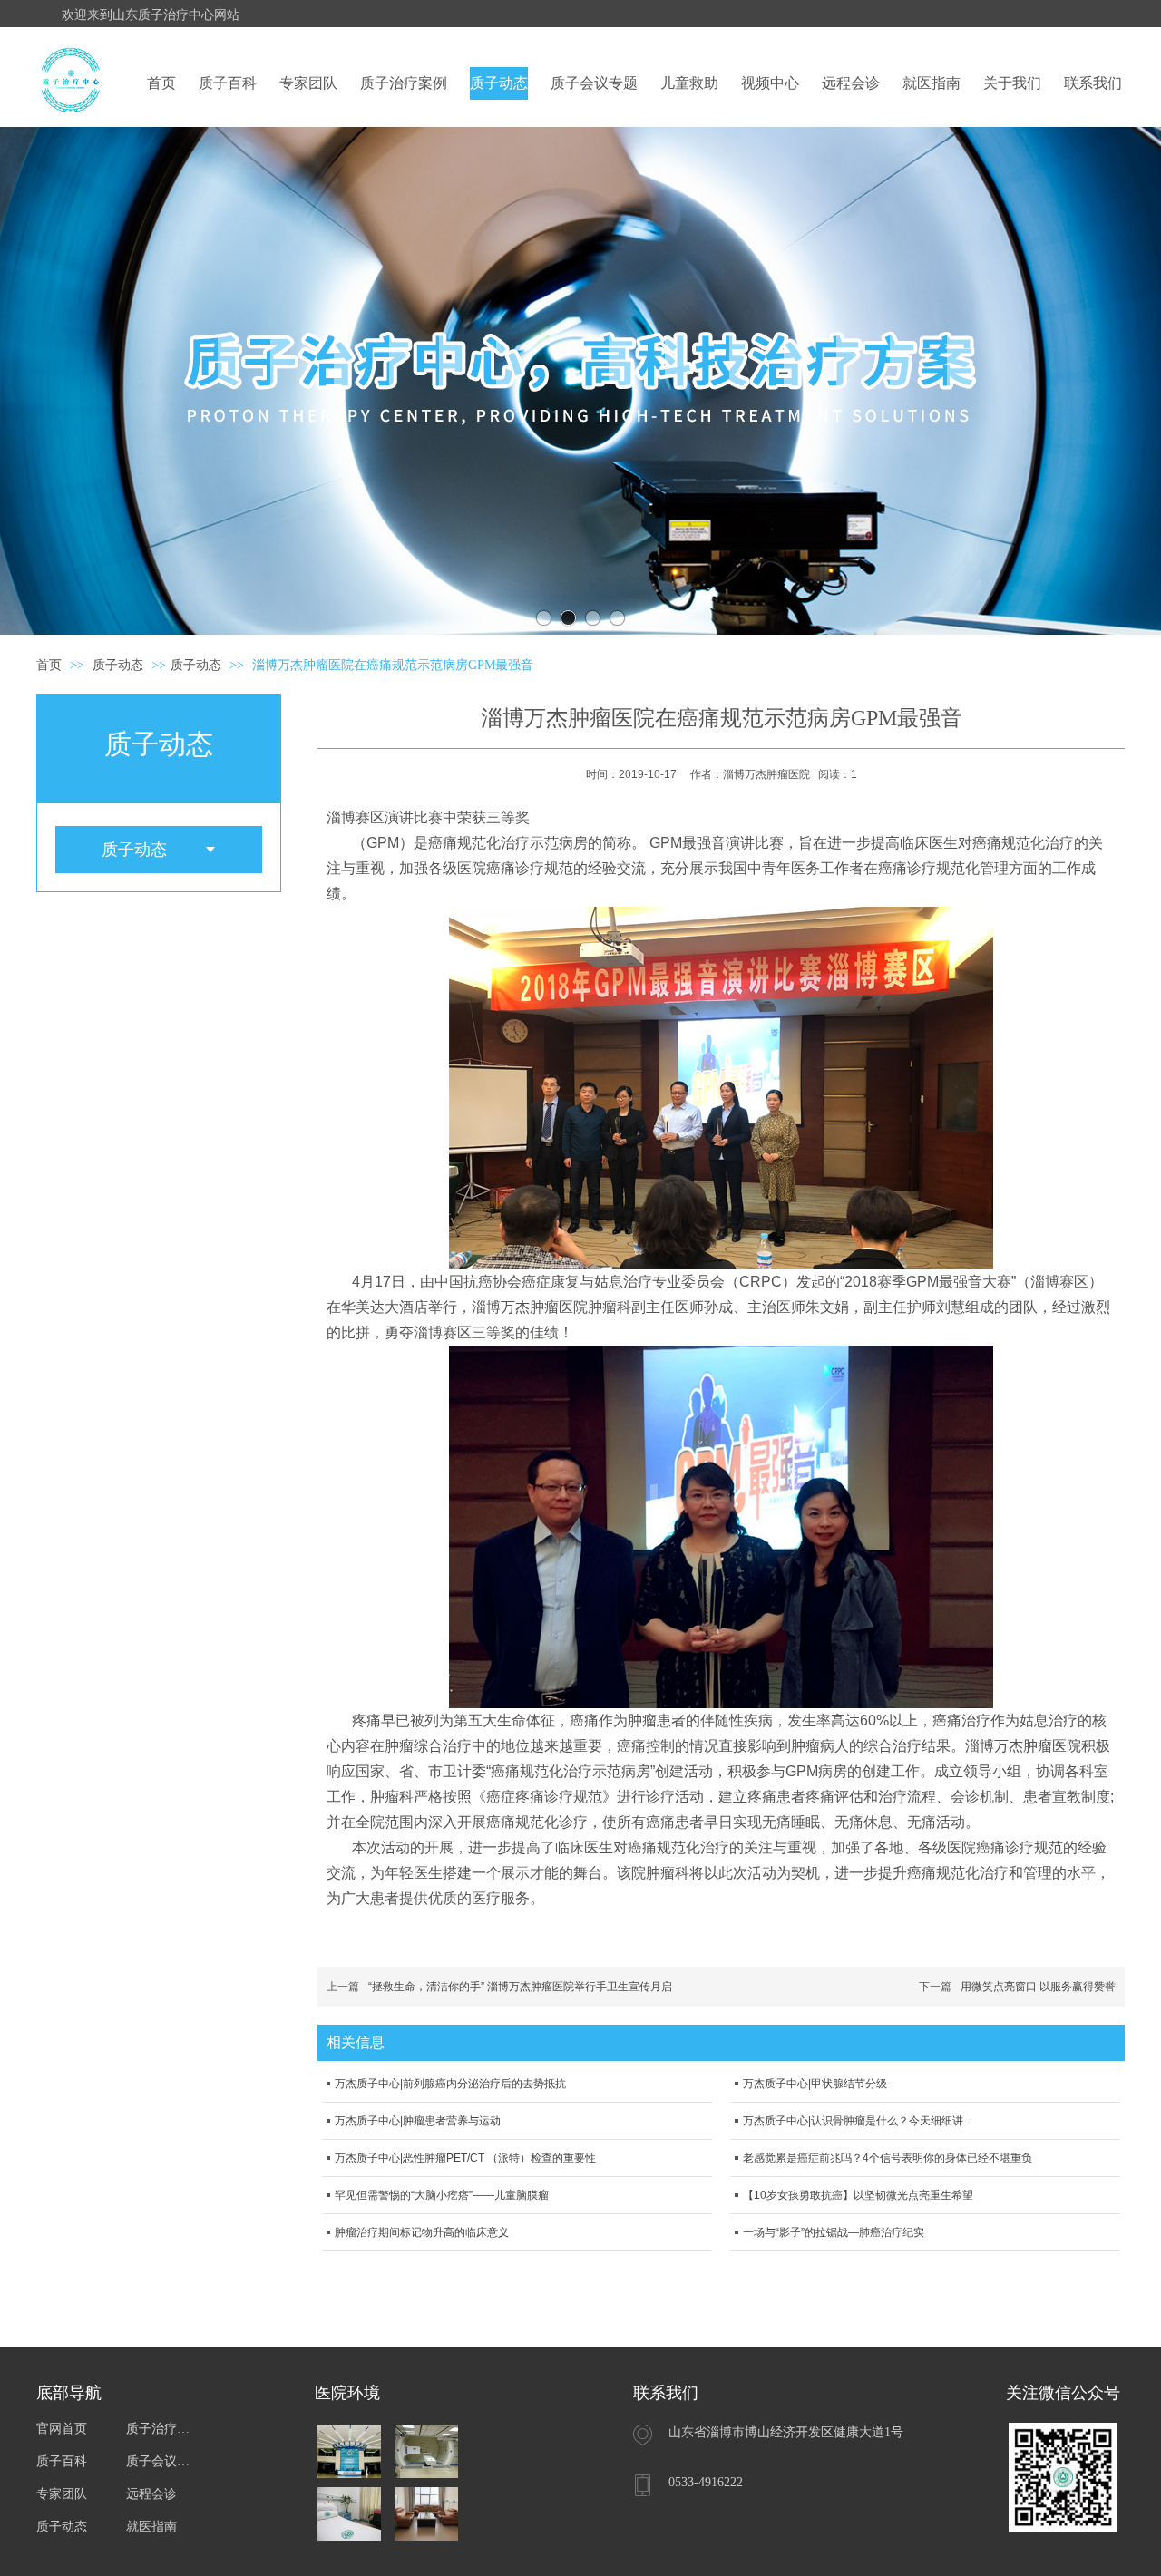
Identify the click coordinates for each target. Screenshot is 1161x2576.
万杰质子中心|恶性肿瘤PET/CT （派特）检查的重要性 (465, 2158)
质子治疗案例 (161, 2429)
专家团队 (62, 2494)
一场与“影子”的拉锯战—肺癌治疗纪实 (834, 2232)
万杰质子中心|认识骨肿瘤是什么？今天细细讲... (857, 2121)
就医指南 (151, 2527)
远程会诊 (151, 2494)
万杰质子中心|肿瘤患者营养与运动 (418, 2121)
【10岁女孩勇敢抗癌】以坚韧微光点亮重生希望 (858, 2195)
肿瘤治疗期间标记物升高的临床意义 (422, 2232)
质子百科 (62, 2461)
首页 (49, 665)
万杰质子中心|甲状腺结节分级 (815, 2084)
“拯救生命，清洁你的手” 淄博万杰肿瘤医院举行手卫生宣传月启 (520, 1987)
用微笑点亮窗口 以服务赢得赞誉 (1038, 1987)
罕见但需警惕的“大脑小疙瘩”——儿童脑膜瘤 (442, 2195)
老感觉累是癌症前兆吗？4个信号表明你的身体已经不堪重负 (888, 2158)
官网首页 (62, 2429)
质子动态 (120, 665)
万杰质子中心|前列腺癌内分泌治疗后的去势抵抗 (450, 2084)
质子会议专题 (161, 2461)
